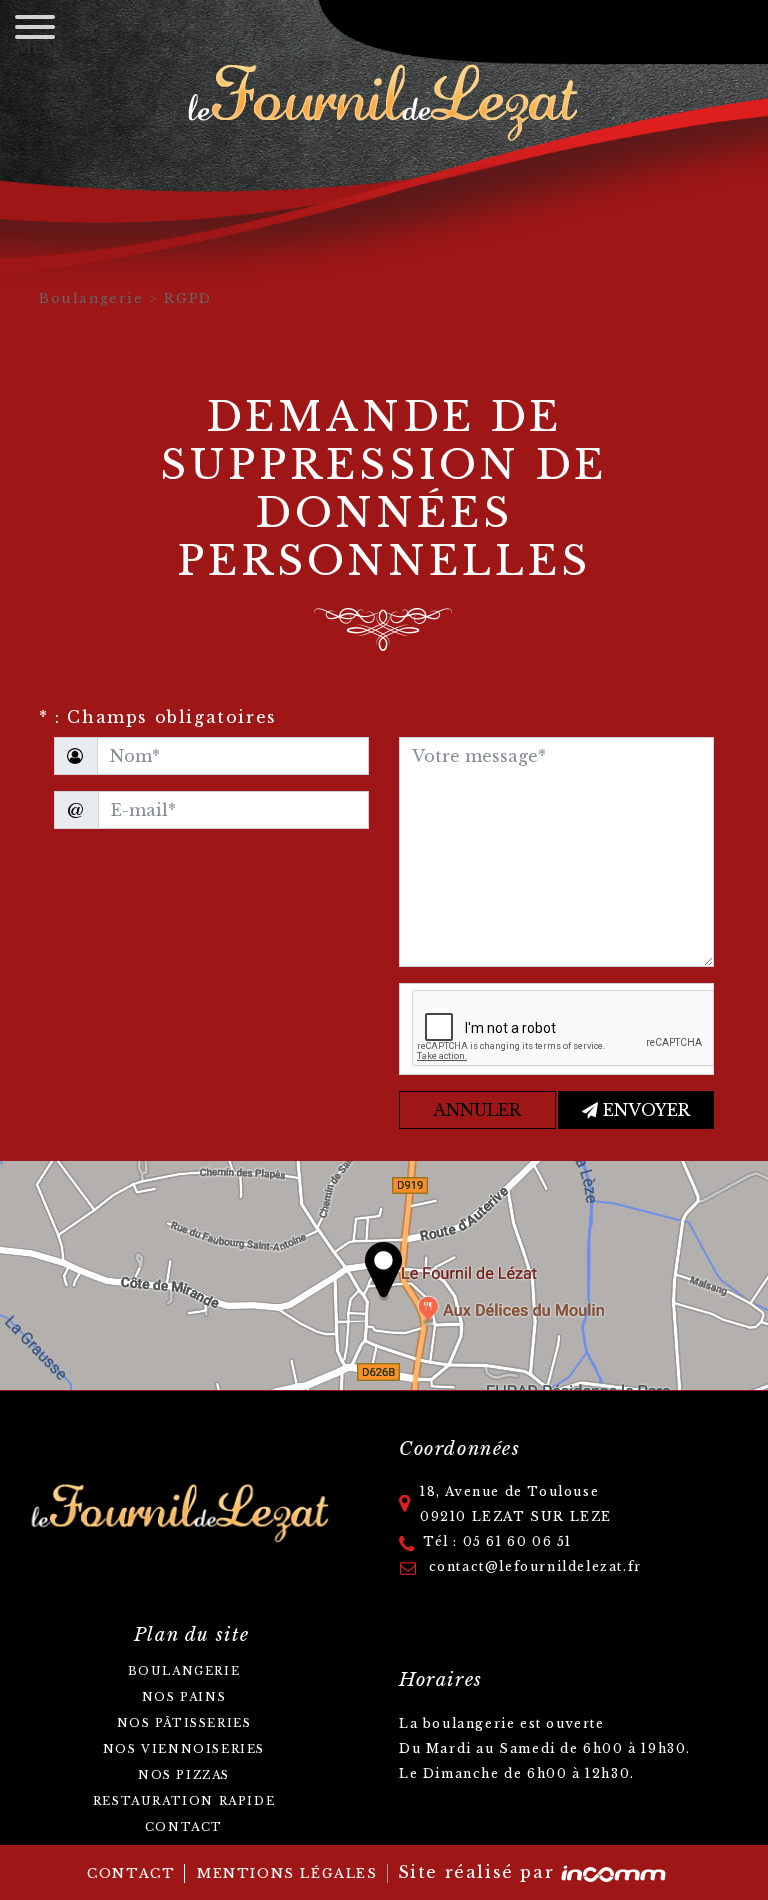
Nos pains (184, 1697)
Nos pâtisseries (184, 1723)
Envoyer (644, 1110)
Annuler (477, 1110)
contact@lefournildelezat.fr (533, 1566)
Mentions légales (287, 1873)
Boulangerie (94, 298)
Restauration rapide (184, 1801)
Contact (184, 1827)
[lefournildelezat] (384, 97)
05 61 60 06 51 (517, 1541)
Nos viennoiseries (184, 1749)
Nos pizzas (184, 1775)
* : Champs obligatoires (158, 717)
